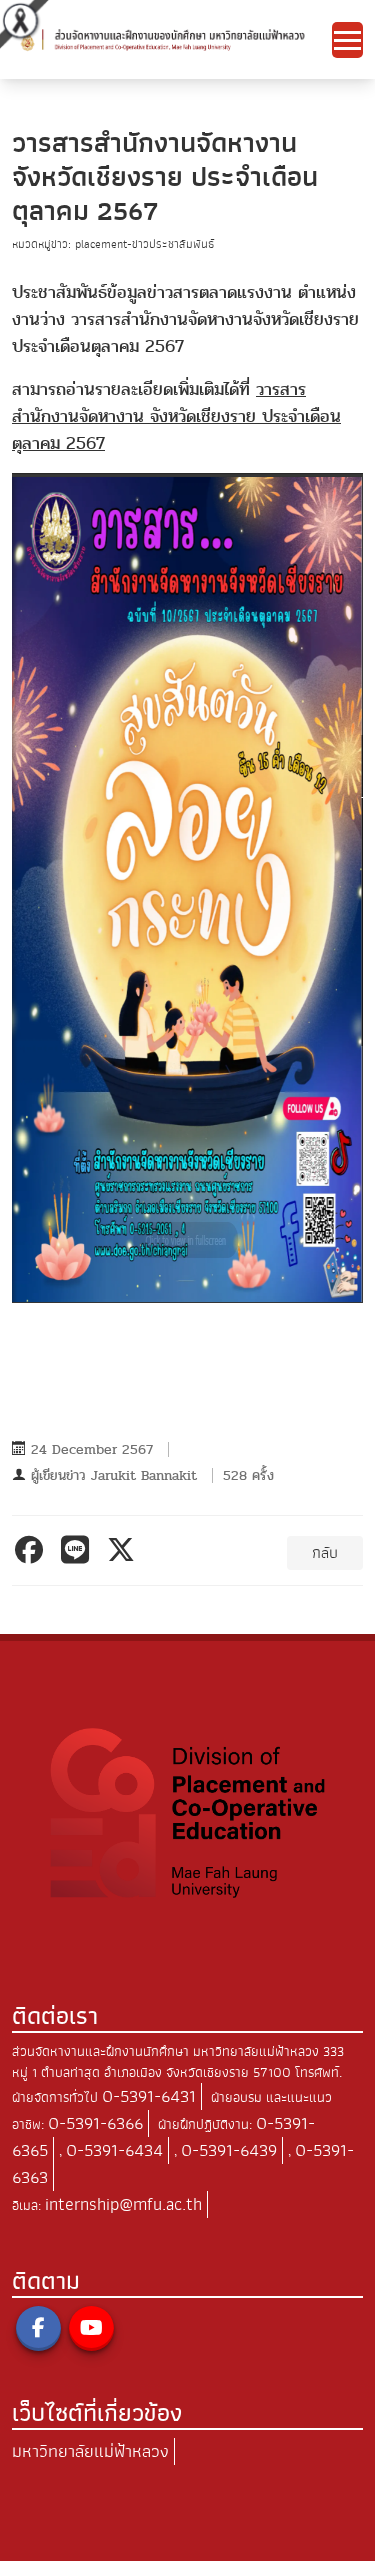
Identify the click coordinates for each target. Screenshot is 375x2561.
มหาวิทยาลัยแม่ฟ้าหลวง (90, 2451)
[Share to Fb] (32, 1550)
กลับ (325, 1553)
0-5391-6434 (114, 2150)
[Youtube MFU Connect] (91, 2328)
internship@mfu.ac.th (123, 2204)
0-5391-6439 (229, 2150)
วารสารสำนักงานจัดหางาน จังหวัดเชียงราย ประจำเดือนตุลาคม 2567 (176, 416)
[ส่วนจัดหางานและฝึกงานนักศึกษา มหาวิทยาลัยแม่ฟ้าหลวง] (172, 38)
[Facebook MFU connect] (38, 2328)
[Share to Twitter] (124, 1550)
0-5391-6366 (95, 2123)
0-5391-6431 (149, 2096)
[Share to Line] (78, 1550)
